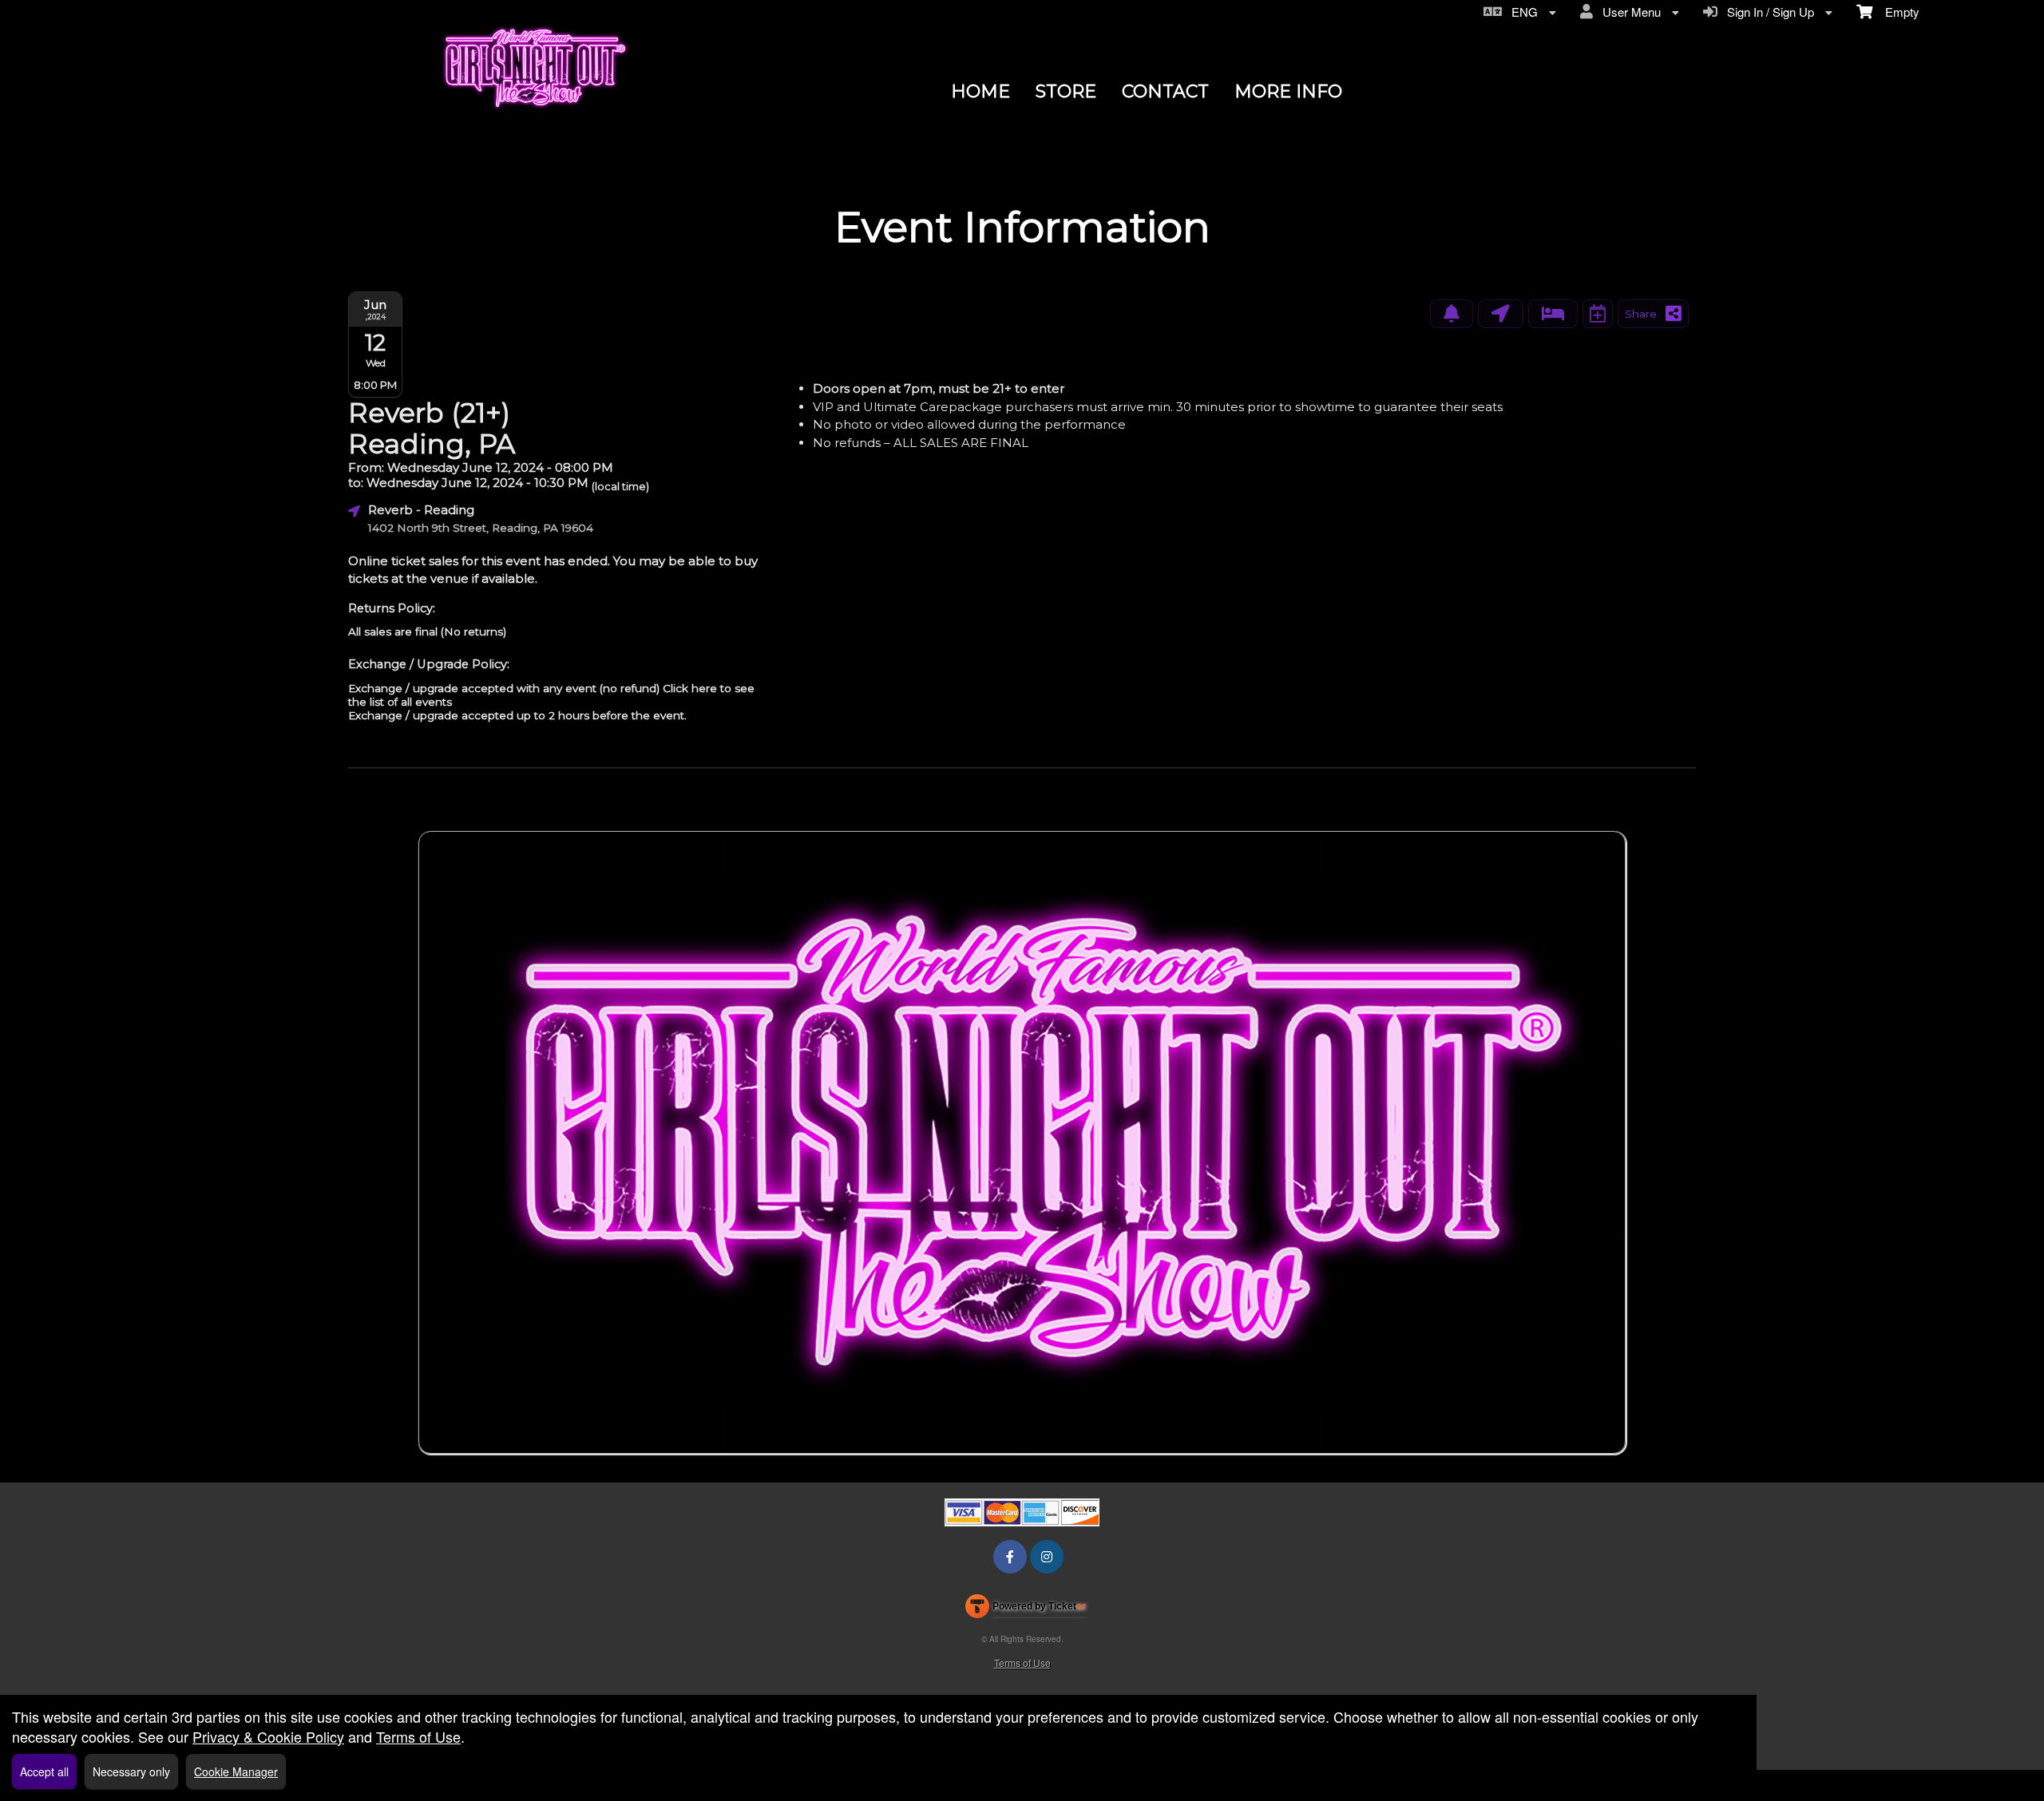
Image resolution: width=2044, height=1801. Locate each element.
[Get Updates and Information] (1452, 314)
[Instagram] (1047, 1556)
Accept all (44, 1771)
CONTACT (1165, 91)
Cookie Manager (236, 1771)
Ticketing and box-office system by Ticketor (1026, 1609)
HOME (980, 91)
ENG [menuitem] (1521, 12)
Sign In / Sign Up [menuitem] (1767, 12)
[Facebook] (1010, 1556)
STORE (1066, 91)
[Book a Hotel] (1553, 314)
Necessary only (131, 1771)
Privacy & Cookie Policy (268, 1736)
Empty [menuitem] (1896, 12)
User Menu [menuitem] (1628, 12)
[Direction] (1501, 314)
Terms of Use (1022, 1662)
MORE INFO (1288, 91)
